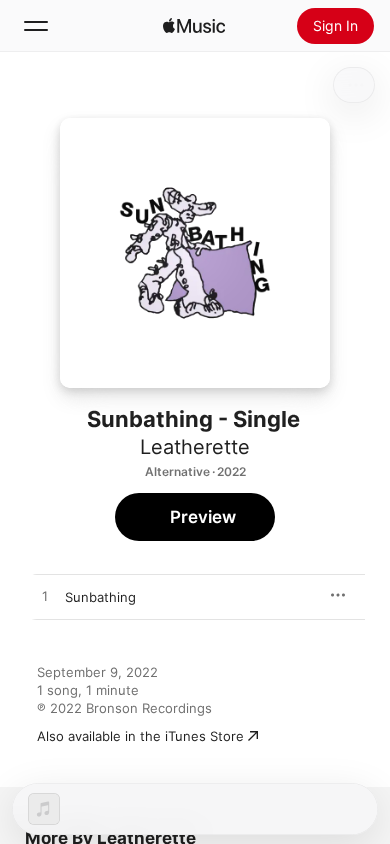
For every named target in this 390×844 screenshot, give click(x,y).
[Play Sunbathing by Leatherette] (45, 597)
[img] (194, 26)
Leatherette (195, 447)
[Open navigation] (36, 26)
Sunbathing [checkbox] (100, 597)
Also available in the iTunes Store (140, 736)
